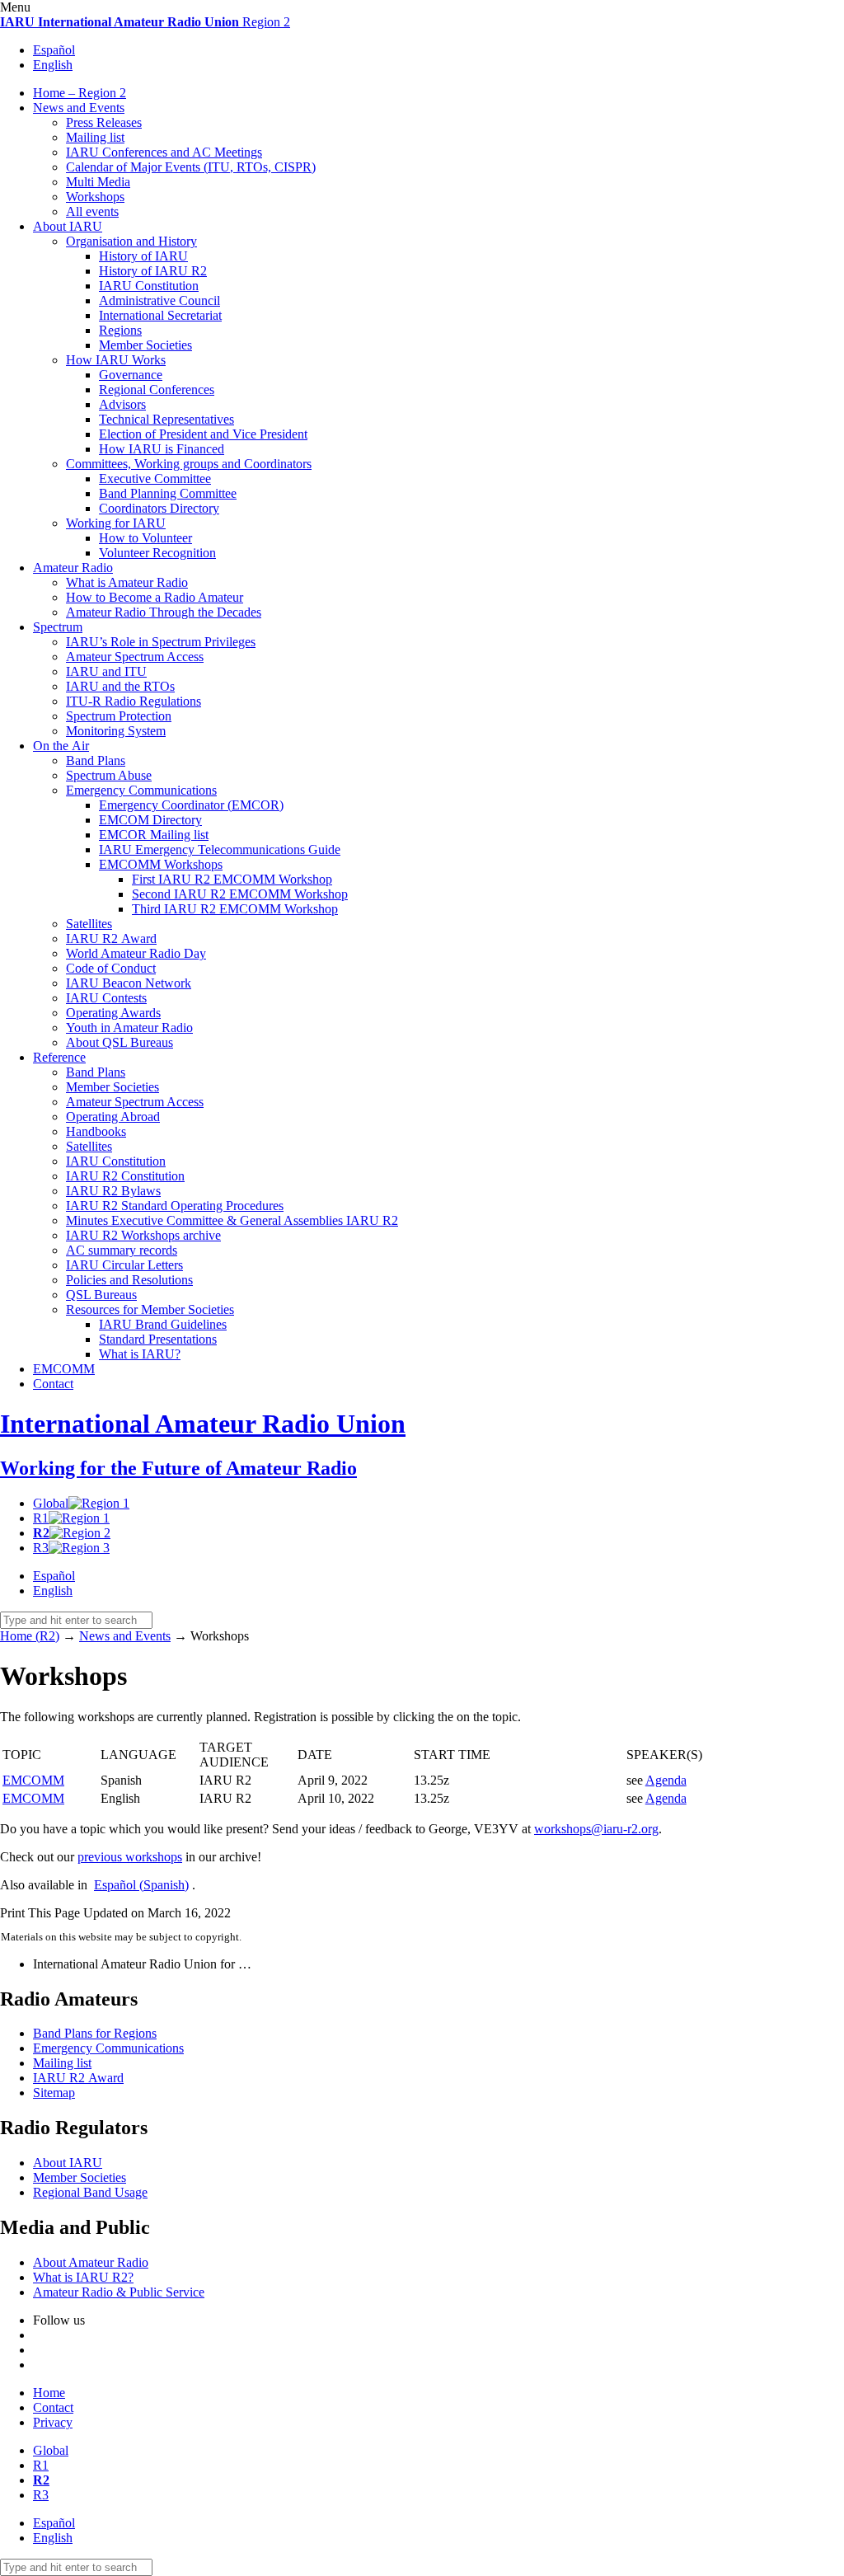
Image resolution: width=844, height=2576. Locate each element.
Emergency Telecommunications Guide (220, 849)
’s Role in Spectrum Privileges (161, 642)
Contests (106, 998)
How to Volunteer (145, 538)
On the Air (61, 746)
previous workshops (130, 1857)
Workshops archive (143, 1235)
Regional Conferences (157, 389)
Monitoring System (116, 731)
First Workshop (232, 879)
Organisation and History (131, 241)
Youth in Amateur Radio (129, 1028)
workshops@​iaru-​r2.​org (596, 1829)
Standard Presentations (158, 1339)
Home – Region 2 (80, 93)
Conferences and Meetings (164, 152)
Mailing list (95, 137)
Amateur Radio (73, 568)
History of (143, 256)
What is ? (140, 1354)
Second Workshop (240, 894)
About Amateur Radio (91, 2262)
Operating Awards (113, 1013)
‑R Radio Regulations (134, 701)
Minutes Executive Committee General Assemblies (232, 1220)
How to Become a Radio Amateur (155, 597)
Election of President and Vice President (203, 434)
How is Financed (162, 449)
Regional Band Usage (90, 2192)
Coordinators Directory (159, 508)
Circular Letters (124, 1265)
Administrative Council (159, 300)
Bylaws (113, 1191)
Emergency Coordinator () (191, 805)
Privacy (53, 2422)
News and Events (79, 108)
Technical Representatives (166, 419)
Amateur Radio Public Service (119, 2292)
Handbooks (96, 1131)
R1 (41, 1518)
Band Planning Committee (168, 493)
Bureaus (101, 1295)
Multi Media (98, 182)
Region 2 (145, 22)
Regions (120, 330)
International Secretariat (160, 315)
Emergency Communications (141, 790)
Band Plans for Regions (95, 2033)
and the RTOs (120, 686)
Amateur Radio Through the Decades (164, 612)
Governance (131, 375)
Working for (116, 523)
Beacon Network (129, 983)
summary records (122, 1250)
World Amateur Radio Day (136, 953)
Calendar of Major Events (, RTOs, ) (191, 167)
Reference (59, 1057)
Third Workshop (235, 909)
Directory (150, 820)
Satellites (89, 924)
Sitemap (54, 2093)
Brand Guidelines (163, 1324)
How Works (116, 360)
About (68, 226)
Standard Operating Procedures (175, 1206)
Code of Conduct (111, 968)
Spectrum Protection (119, 716)
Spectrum (58, 627)
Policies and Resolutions (129, 1280)
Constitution (149, 286)
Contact (53, 1384)
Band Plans (96, 760)
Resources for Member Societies (150, 1309)
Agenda (666, 1780)
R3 (41, 1548)
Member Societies (145, 345)
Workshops (95, 197)
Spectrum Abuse (109, 775)
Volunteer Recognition (157, 553)
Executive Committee (155, 479)
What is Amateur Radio (127, 582)
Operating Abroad (113, 1117)
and (106, 671)
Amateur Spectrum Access (135, 657)
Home (49, 2393)
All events (92, 211)
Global (51, 1503)
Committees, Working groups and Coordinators (189, 464)
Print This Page (40, 1913)
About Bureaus (120, 1042)
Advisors (122, 404)
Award (111, 938)
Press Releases (104, 122)
